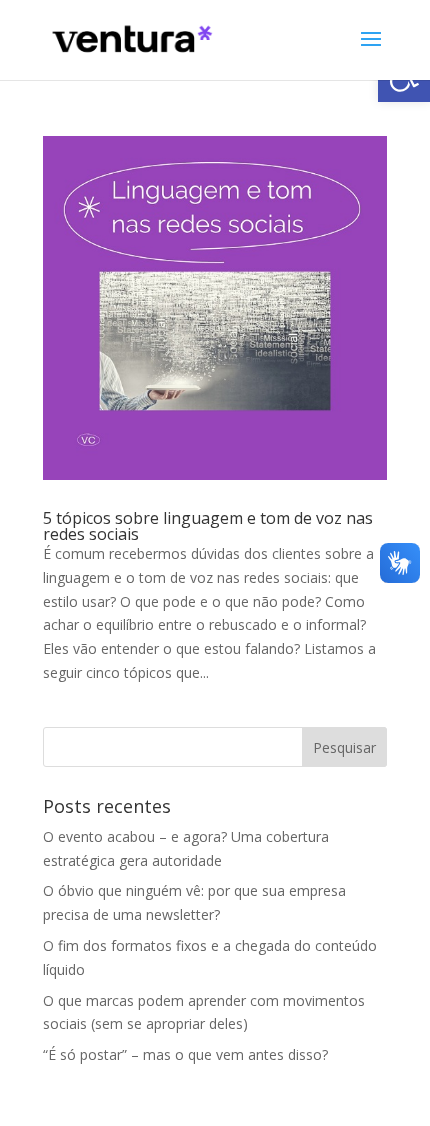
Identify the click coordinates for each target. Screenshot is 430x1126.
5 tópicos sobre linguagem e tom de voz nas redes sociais (208, 526)
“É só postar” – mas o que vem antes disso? (185, 1054)
